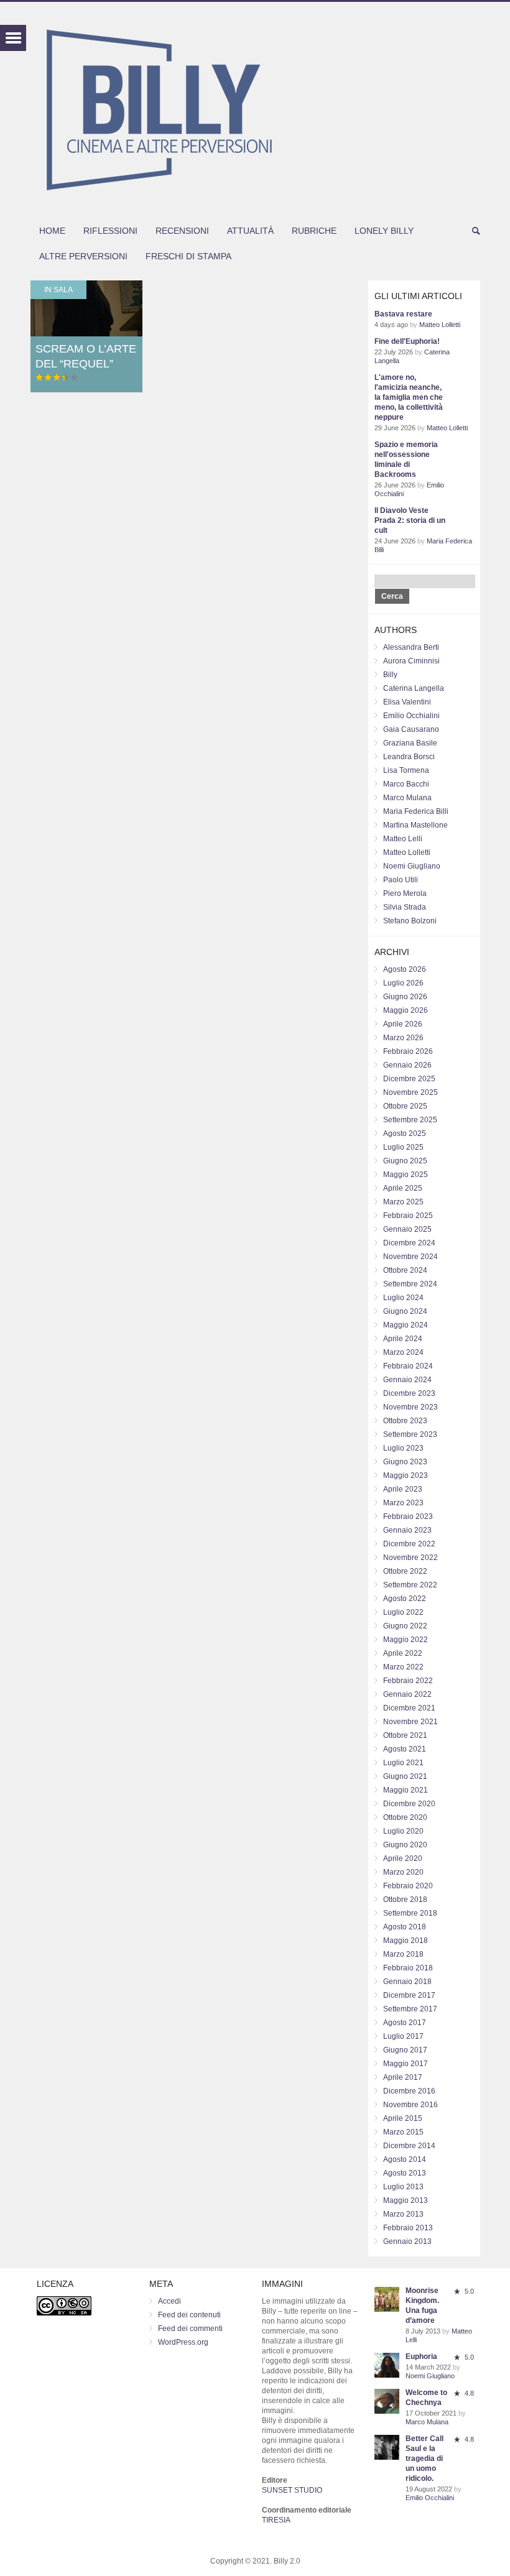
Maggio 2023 (406, 1475)
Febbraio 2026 (408, 1051)
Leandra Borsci (409, 757)
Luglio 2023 (403, 1448)
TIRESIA (276, 2520)
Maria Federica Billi (416, 811)
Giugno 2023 (405, 1462)
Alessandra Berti (411, 647)
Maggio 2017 (406, 2064)
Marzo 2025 (403, 1202)
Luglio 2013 (403, 2187)
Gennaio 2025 (407, 1229)
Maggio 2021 (406, 1790)
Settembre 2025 (410, 1120)
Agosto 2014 (405, 2159)
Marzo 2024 (403, 1352)
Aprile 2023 (403, 1489)
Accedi (169, 2301)
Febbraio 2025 (408, 1216)
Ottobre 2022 (405, 1571)
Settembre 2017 (410, 2009)
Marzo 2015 (403, 2132)
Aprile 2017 (403, 2077)
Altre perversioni (83, 256)
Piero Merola (405, 893)
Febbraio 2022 (408, 1681)
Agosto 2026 (405, 969)
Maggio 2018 (406, 1941)
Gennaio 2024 (407, 1380)
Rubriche (314, 231)
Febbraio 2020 (408, 1886)
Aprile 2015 (403, 2118)
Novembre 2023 (410, 1407)
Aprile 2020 (403, 1858)
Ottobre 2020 (405, 1817)
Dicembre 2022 (409, 1544)
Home (52, 231)
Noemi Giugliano (412, 866)
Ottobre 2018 (405, 1900)
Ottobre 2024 (405, 1270)
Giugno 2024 (405, 1311)
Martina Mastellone (415, 825)
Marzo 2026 (403, 1038)
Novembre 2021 (410, 1722)
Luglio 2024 (403, 1298)
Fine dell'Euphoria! (407, 341)
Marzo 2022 (403, 1667)
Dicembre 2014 (409, 2146)
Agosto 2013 (405, 2173)
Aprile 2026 (403, 1024)
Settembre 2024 (410, 1284)
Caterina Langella (414, 688)
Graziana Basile (410, 743)
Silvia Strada (405, 907)
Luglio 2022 (403, 1612)
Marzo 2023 (403, 1503)
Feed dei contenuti (189, 2315)
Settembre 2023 (410, 1434)
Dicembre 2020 (409, 1804)
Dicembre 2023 (409, 1393)
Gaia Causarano (411, 729)
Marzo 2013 (403, 2214)
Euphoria (421, 2357)
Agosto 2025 (405, 1133)
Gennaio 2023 (407, 1530)
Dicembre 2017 (409, 1995)
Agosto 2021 (405, 1749)
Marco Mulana (407, 798)
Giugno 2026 (405, 997)
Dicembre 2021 (409, 1708)
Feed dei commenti (190, 2329)
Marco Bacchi (406, 784)
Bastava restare (403, 314)
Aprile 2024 (403, 1339)
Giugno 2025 (405, 1161)
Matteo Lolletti (440, 325)
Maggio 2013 (406, 2200)
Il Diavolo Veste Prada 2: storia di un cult (410, 520)
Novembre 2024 (410, 1257)
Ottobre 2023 (405, 1421)
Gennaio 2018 (407, 1982)
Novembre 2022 (410, 1558)
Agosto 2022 (405, 1599)
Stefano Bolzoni (410, 921)
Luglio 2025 (403, 1147)
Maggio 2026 (406, 1010)
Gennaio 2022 (407, 1694)
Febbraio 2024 (408, 1366)
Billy (390, 675)
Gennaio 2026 (407, 1065)
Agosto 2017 (405, 2023)
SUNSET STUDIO (292, 2490)
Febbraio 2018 (408, 1968)
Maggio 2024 (406, 1325)
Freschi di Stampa (188, 256)
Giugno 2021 (405, 1776)
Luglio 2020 (403, 1831)
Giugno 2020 (405, 1845)
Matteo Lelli (403, 839)
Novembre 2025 (410, 1092)
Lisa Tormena (406, 770)
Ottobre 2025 (405, 1106)
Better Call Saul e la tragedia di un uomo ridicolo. (424, 2458)
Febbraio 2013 (408, 2228)
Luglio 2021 (403, 1763)
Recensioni (182, 231)
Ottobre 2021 (405, 1735)
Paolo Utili (401, 880)
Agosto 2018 (405, 1927)
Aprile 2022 (403, 1653)
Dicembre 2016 (409, 2091)
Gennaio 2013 (407, 2241)
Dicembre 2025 (409, 1079)
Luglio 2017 (403, 2036)
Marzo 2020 (403, 1872)
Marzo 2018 (403, 1954)
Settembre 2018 (410, 1913)
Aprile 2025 (403, 1188)
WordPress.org (183, 2342)
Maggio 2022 (406, 1640)
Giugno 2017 (405, 2050)
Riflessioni (110, 231)
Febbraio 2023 (408, 1517)
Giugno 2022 (405, 1626)
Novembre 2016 (410, 2105)
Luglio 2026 (403, 983)
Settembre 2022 (410, 1585)
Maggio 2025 (406, 1175)
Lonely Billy (384, 231)
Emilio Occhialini (411, 716)
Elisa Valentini (407, 702)
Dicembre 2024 (409, 1243)
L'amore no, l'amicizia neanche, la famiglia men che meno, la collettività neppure (409, 397)
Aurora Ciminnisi (411, 661)
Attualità (250, 231)
